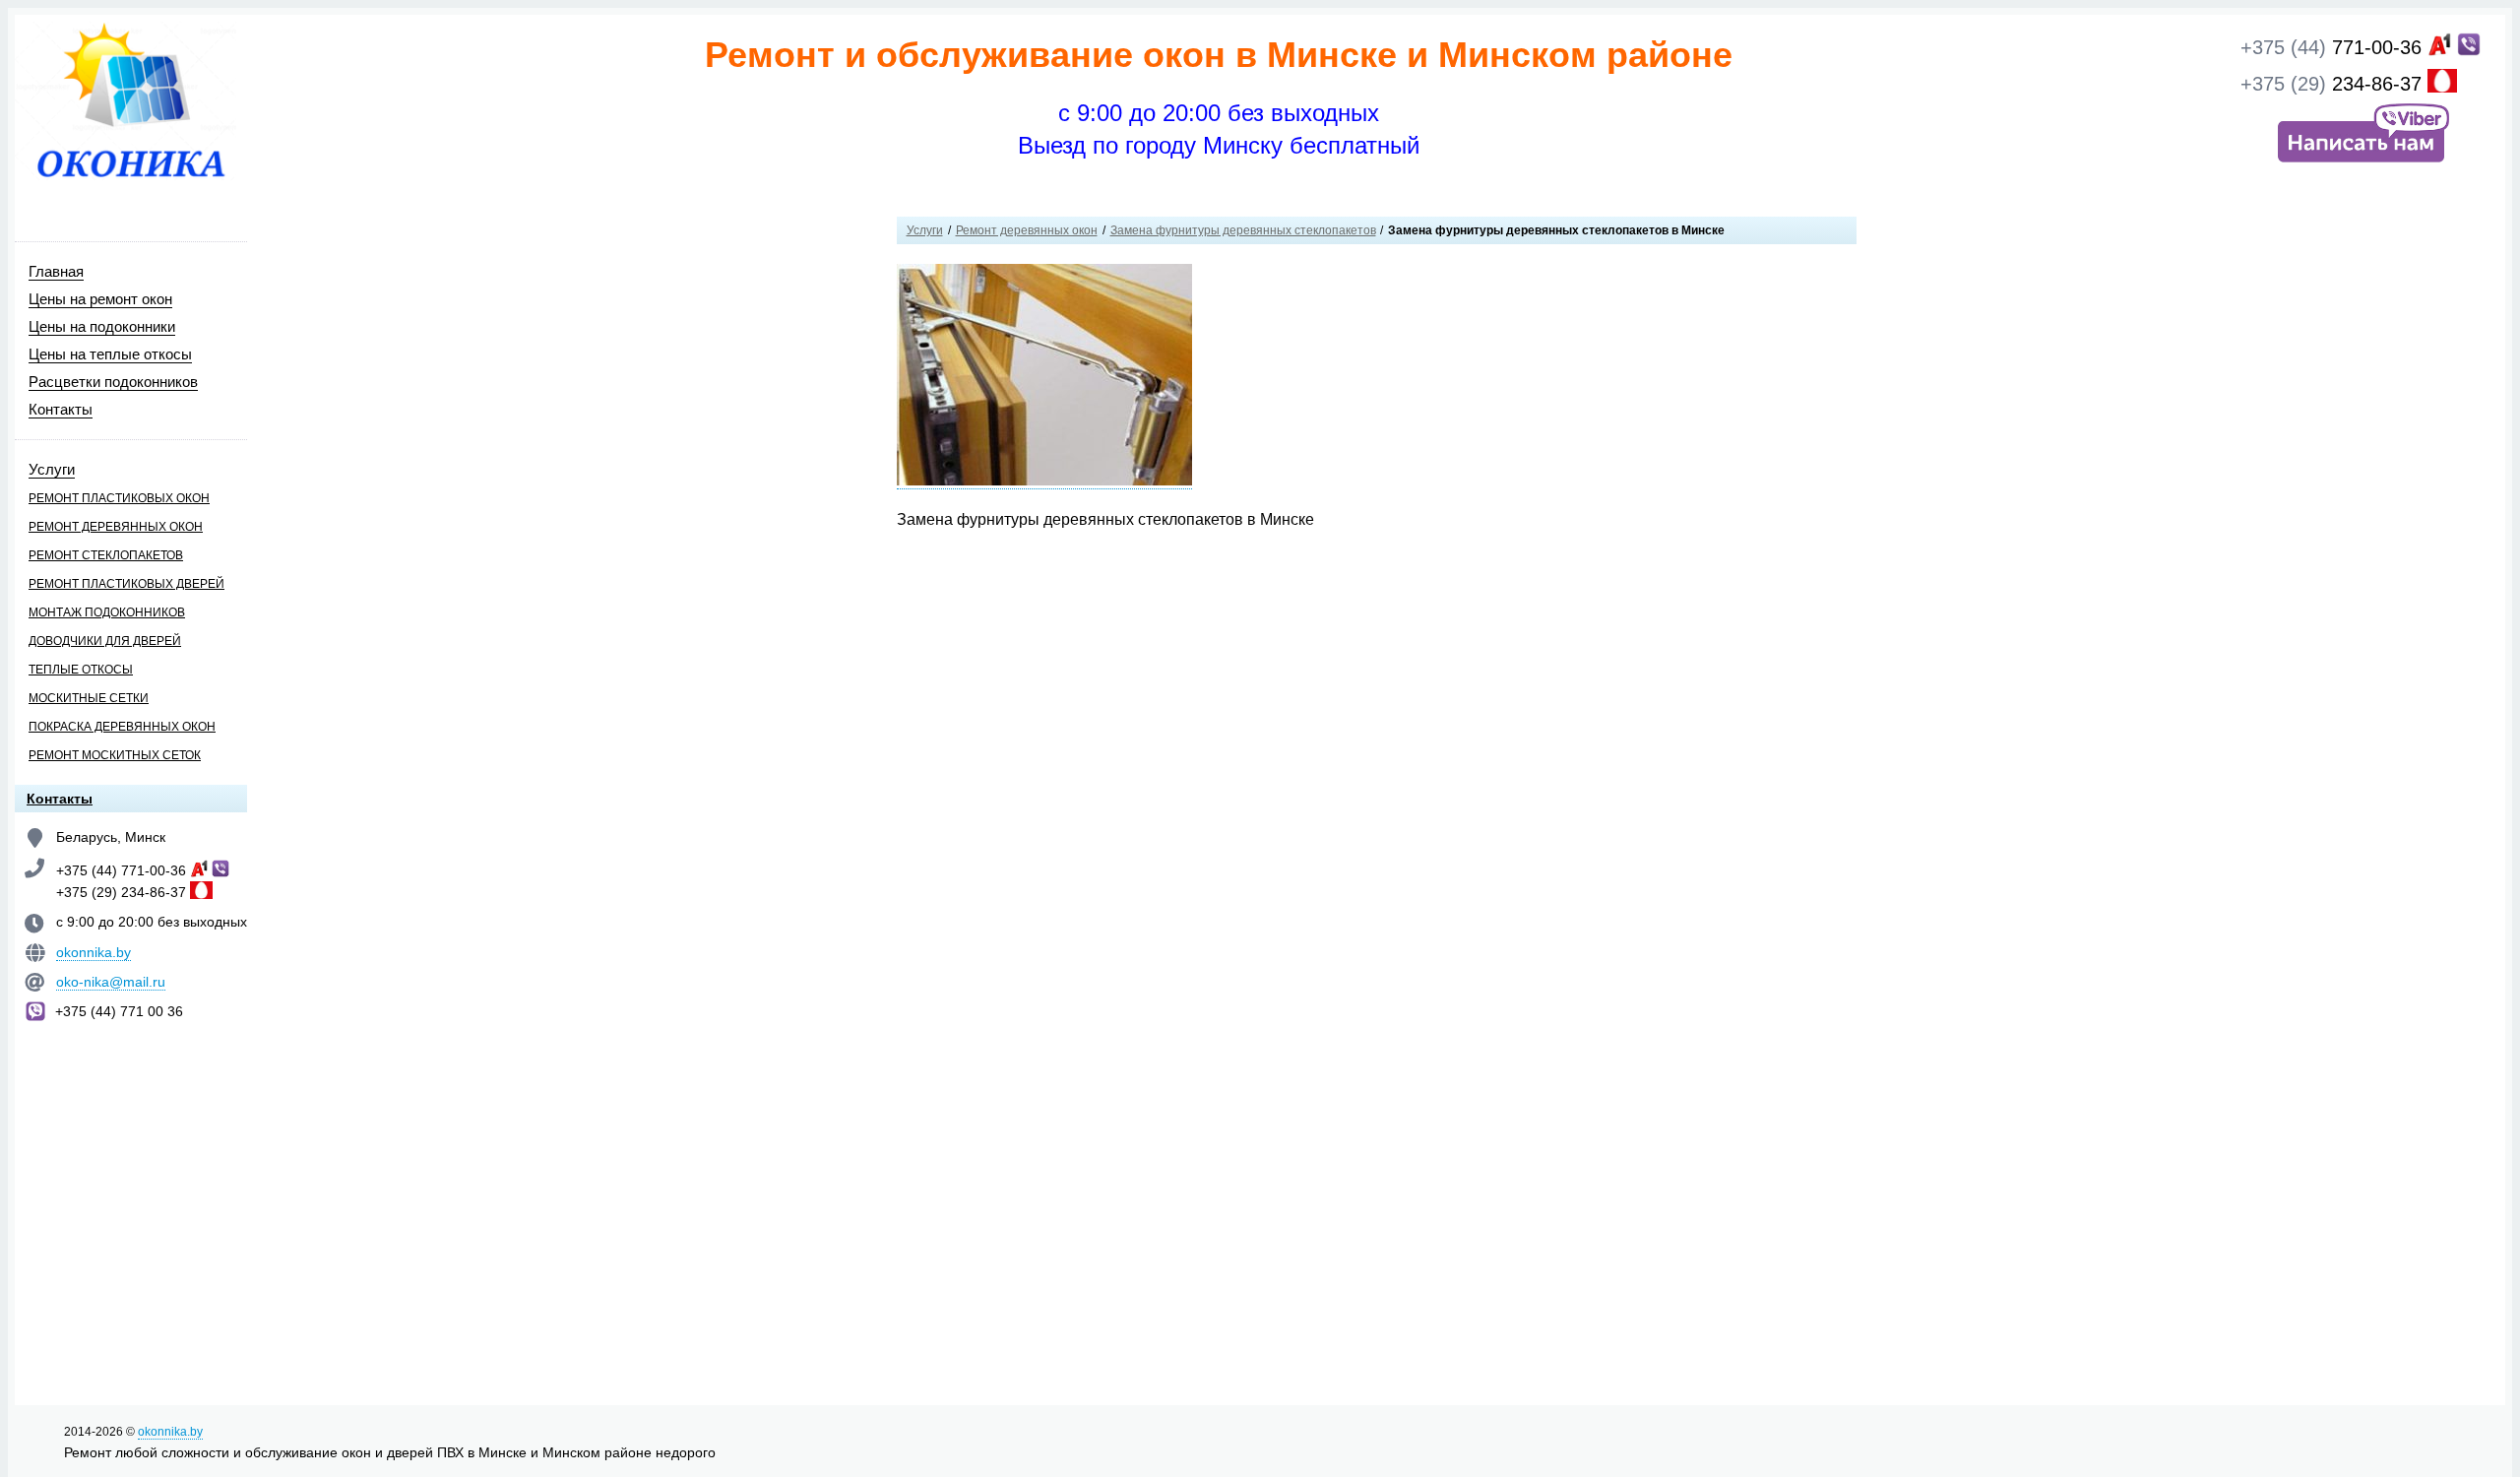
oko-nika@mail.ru (111, 982)
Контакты (61, 409)
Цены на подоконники (102, 326)
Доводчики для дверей (105, 641)
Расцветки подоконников (113, 382)
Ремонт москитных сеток (115, 755)
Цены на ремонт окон (100, 299)
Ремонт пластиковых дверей (126, 584)
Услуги (52, 469)
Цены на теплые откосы (110, 354)
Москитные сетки (89, 698)
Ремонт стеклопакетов (106, 555)
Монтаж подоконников (107, 612)
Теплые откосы (81, 670)
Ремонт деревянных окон (116, 527)
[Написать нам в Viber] (2361, 161)
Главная (56, 271)
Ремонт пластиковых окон (119, 498)
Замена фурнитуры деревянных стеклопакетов (1243, 230)
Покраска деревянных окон (122, 727)
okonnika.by (94, 952)
